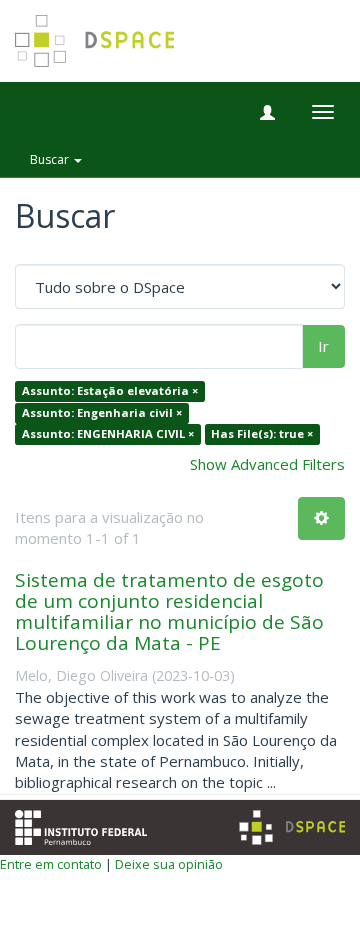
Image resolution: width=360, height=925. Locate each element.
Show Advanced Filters (267, 464)
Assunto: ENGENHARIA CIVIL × (108, 434)
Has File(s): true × (262, 434)
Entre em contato (51, 864)
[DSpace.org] (292, 827)
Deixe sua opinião (169, 864)
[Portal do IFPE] (81, 825)
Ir (323, 346)
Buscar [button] (51, 159)
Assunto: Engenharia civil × (102, 412)
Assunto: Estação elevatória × (110, 391)
